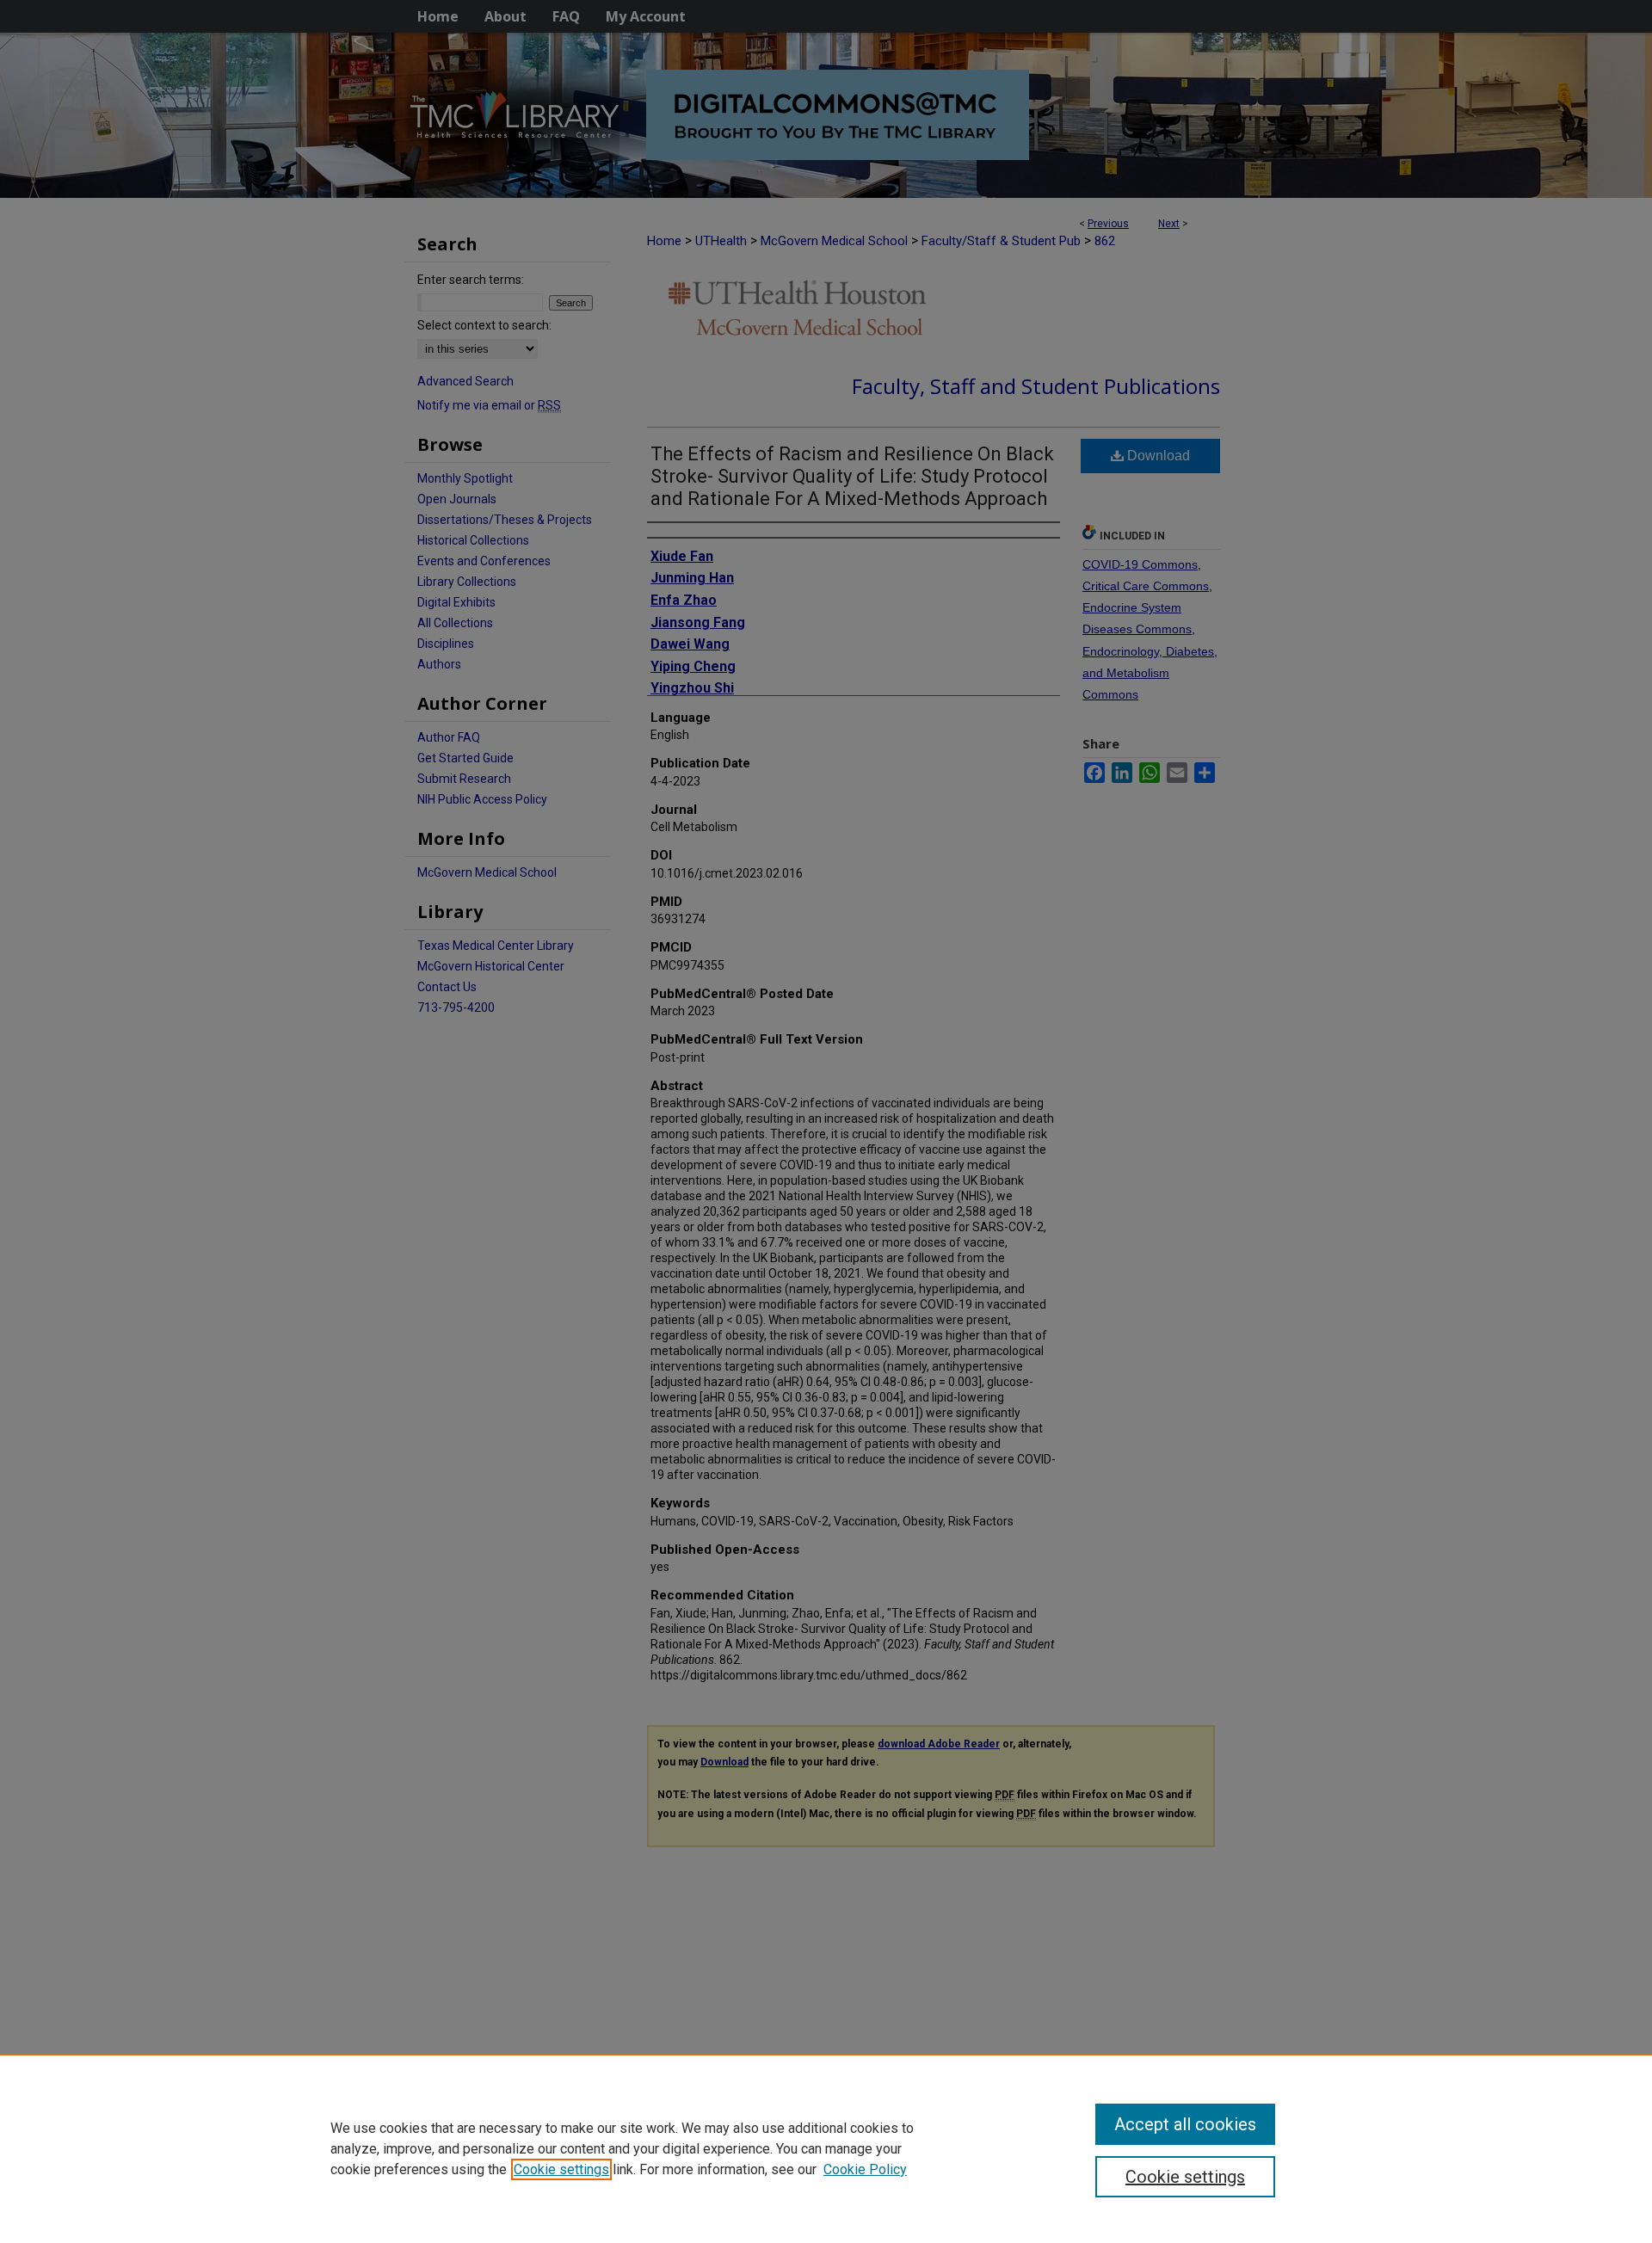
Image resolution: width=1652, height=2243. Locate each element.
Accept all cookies (1185, 2124)
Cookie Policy (865, 2169)
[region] (826, 2148)
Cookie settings (561, 2169)
